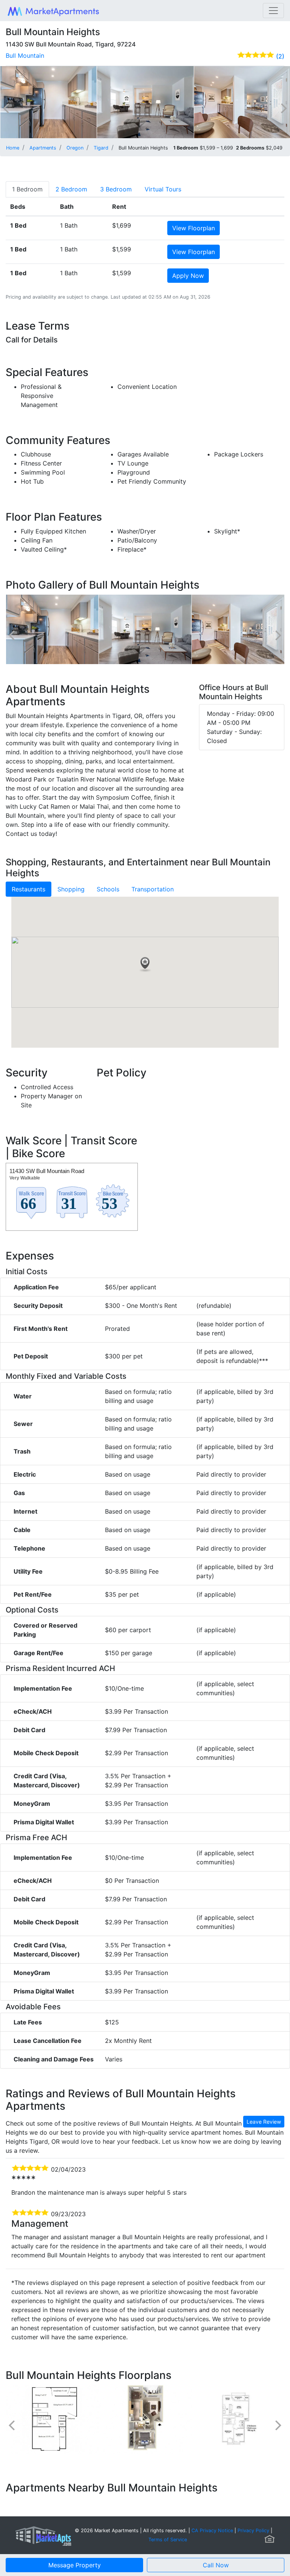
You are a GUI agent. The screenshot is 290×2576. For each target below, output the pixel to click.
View (194, 228)
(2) (280, 56)
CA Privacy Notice (212, 2531)
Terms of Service (168, 2540)
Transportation (153, 889)
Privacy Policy (253, 2531)
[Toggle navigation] (273, 11)
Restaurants (29, 889)
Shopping (71, 889)
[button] (145, 965)
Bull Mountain (25, 55)
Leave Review (264, 2122)
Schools (108, 889)
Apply (188, 276)
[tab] (27, 189)
